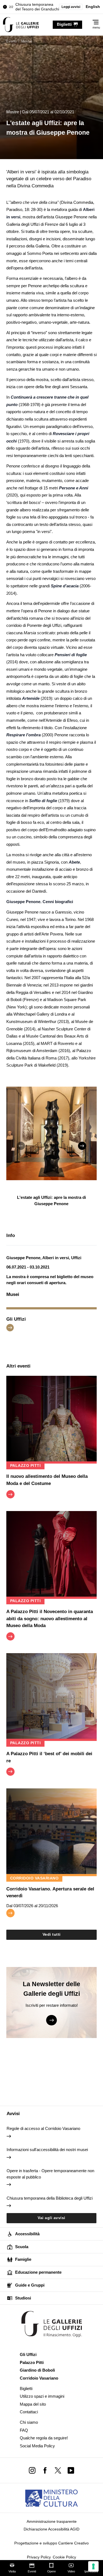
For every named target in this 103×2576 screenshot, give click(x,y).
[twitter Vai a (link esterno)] (58, 2470)
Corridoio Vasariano (39, 2378)
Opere (51, 2571)
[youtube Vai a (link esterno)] (71, 2470)
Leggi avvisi (71, 7)
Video (71, 2571)
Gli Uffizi (28, 2354)
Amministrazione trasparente (52, 2522)
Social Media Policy (37, 2446)
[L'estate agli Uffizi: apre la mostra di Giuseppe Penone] (21, 25)
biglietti (64, 24)
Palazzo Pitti (32, 2362)
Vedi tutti (52, 1934)
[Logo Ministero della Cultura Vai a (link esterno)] (51, 2498)
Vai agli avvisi (51, 2218)
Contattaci (29, 2412)
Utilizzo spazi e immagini (42, 2396)
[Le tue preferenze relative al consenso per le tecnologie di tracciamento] (93, 2566)
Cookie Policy (64, 2557)
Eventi (32, 2571)
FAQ (24, 2430)
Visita (12, 2571)
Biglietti (26, 2388)
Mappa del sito (33, 2404)
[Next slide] (82, 1146)
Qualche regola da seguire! (44, 2438)
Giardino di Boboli (37, 2370)
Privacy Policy (39, 2557)
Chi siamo (29, 2422)
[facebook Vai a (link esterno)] (45, 2470)
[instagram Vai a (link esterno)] (32, 2470)
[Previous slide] (21, 1146)
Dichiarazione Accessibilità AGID (51, 2529)
